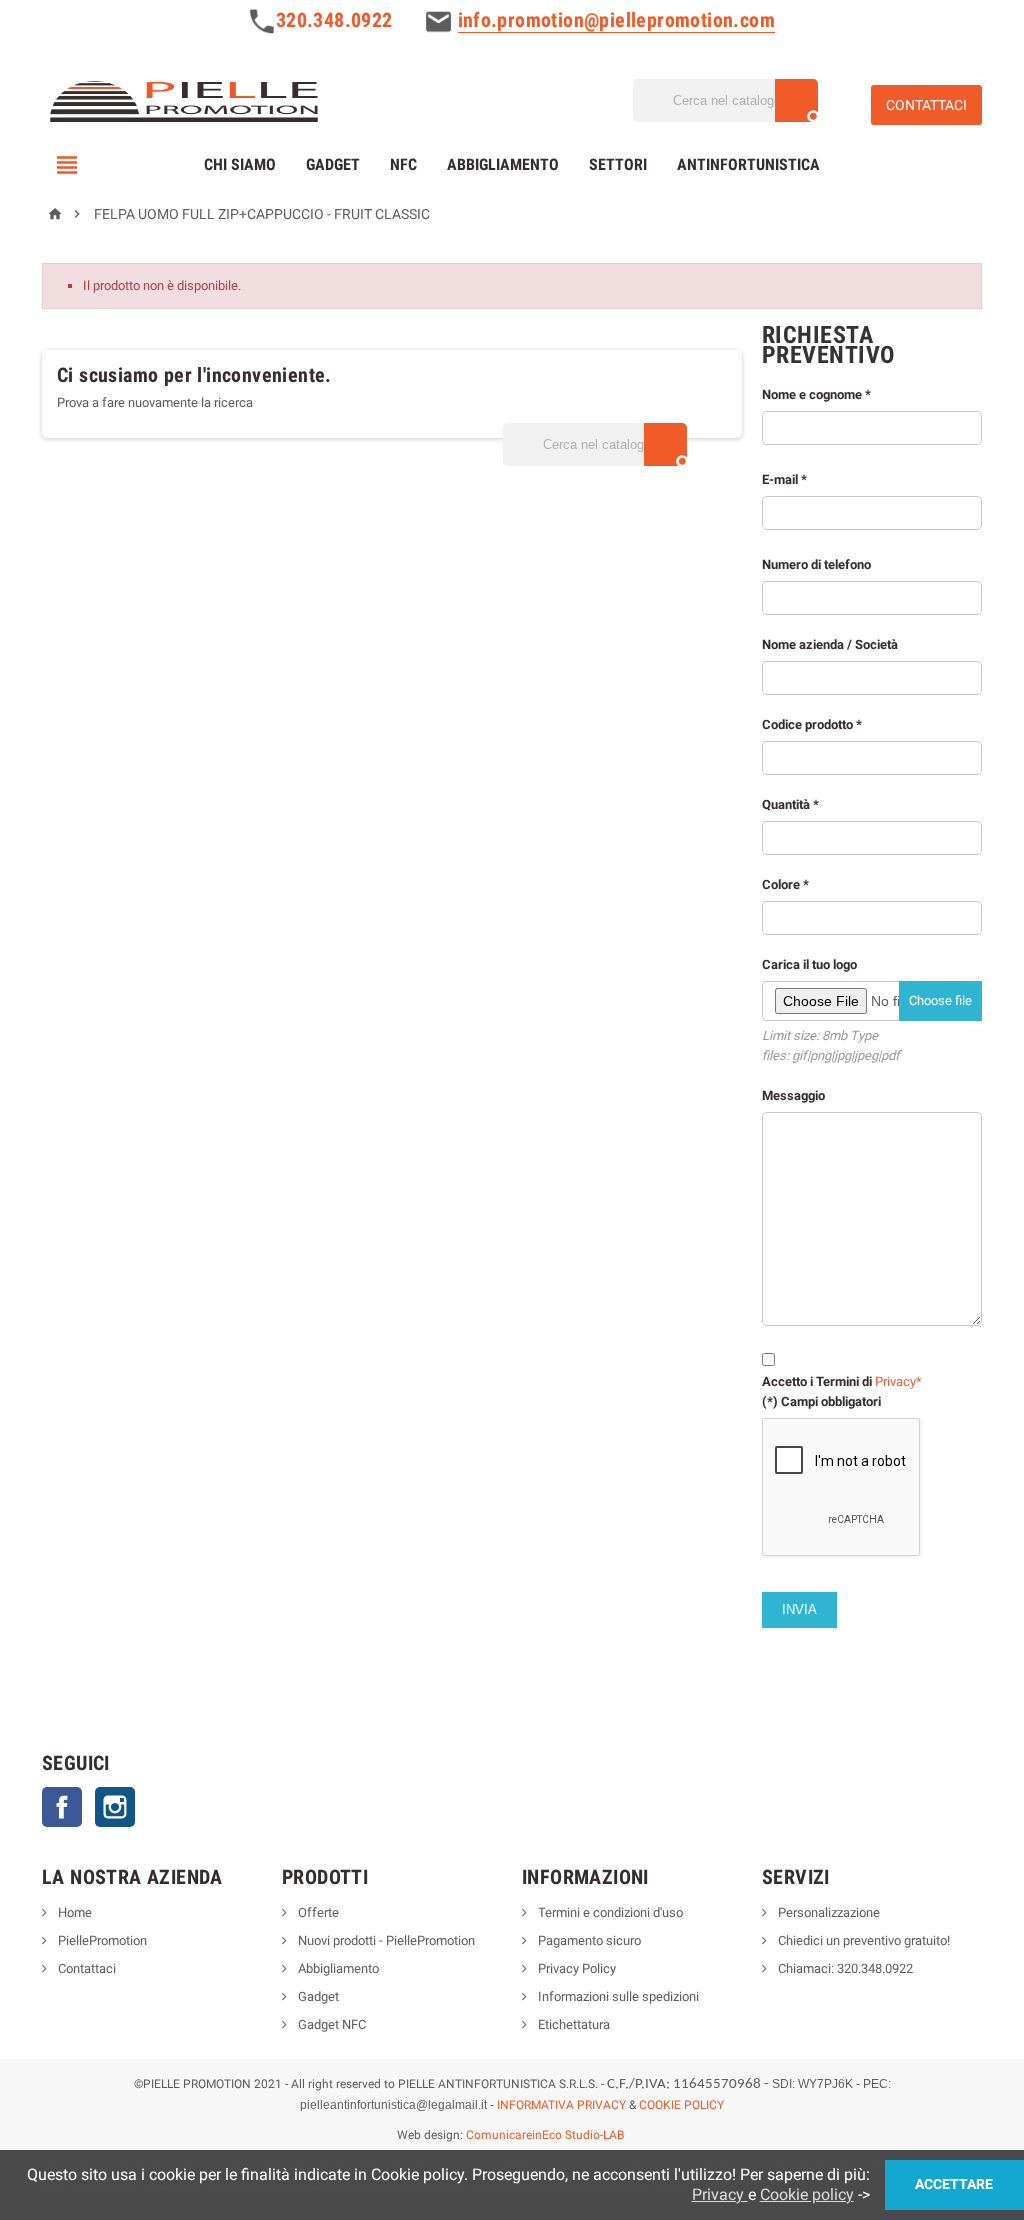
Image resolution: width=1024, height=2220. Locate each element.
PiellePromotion (101, 1940)
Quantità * (867, 1103)
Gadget (333, 164)
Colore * (867, 1143)
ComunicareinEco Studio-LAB (545, 2135)
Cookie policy (807, 2194)
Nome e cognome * (816, 394)
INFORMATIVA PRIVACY (561, 2105)
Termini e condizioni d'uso (609, 1912)
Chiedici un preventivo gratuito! (862, 1940)
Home (73, 1912)
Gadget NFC (330, 2024)
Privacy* (898, 1381)
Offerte (317, 1912)
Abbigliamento (503, 164)
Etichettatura (572, 2024)
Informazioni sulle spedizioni (617, 1996)
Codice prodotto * (812, 724)
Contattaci (85, 1968)
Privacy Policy (575, 1968)
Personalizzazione (827, 1912)
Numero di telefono (867, 983)
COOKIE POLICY (681, 2105)
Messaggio (793, 1095)
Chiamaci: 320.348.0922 (844, 1968)
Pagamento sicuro (588, 1940)
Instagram (115, 1807)
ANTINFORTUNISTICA (748, 164)
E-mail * (784, 479)
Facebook (62, 1807)
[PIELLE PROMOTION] (183, 98)
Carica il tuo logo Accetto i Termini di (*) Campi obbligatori (867, 1183)
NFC (403, 164)
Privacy (720, 2194)
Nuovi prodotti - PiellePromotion (385, 1940)
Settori (618, 164)
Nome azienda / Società (830, 644)
